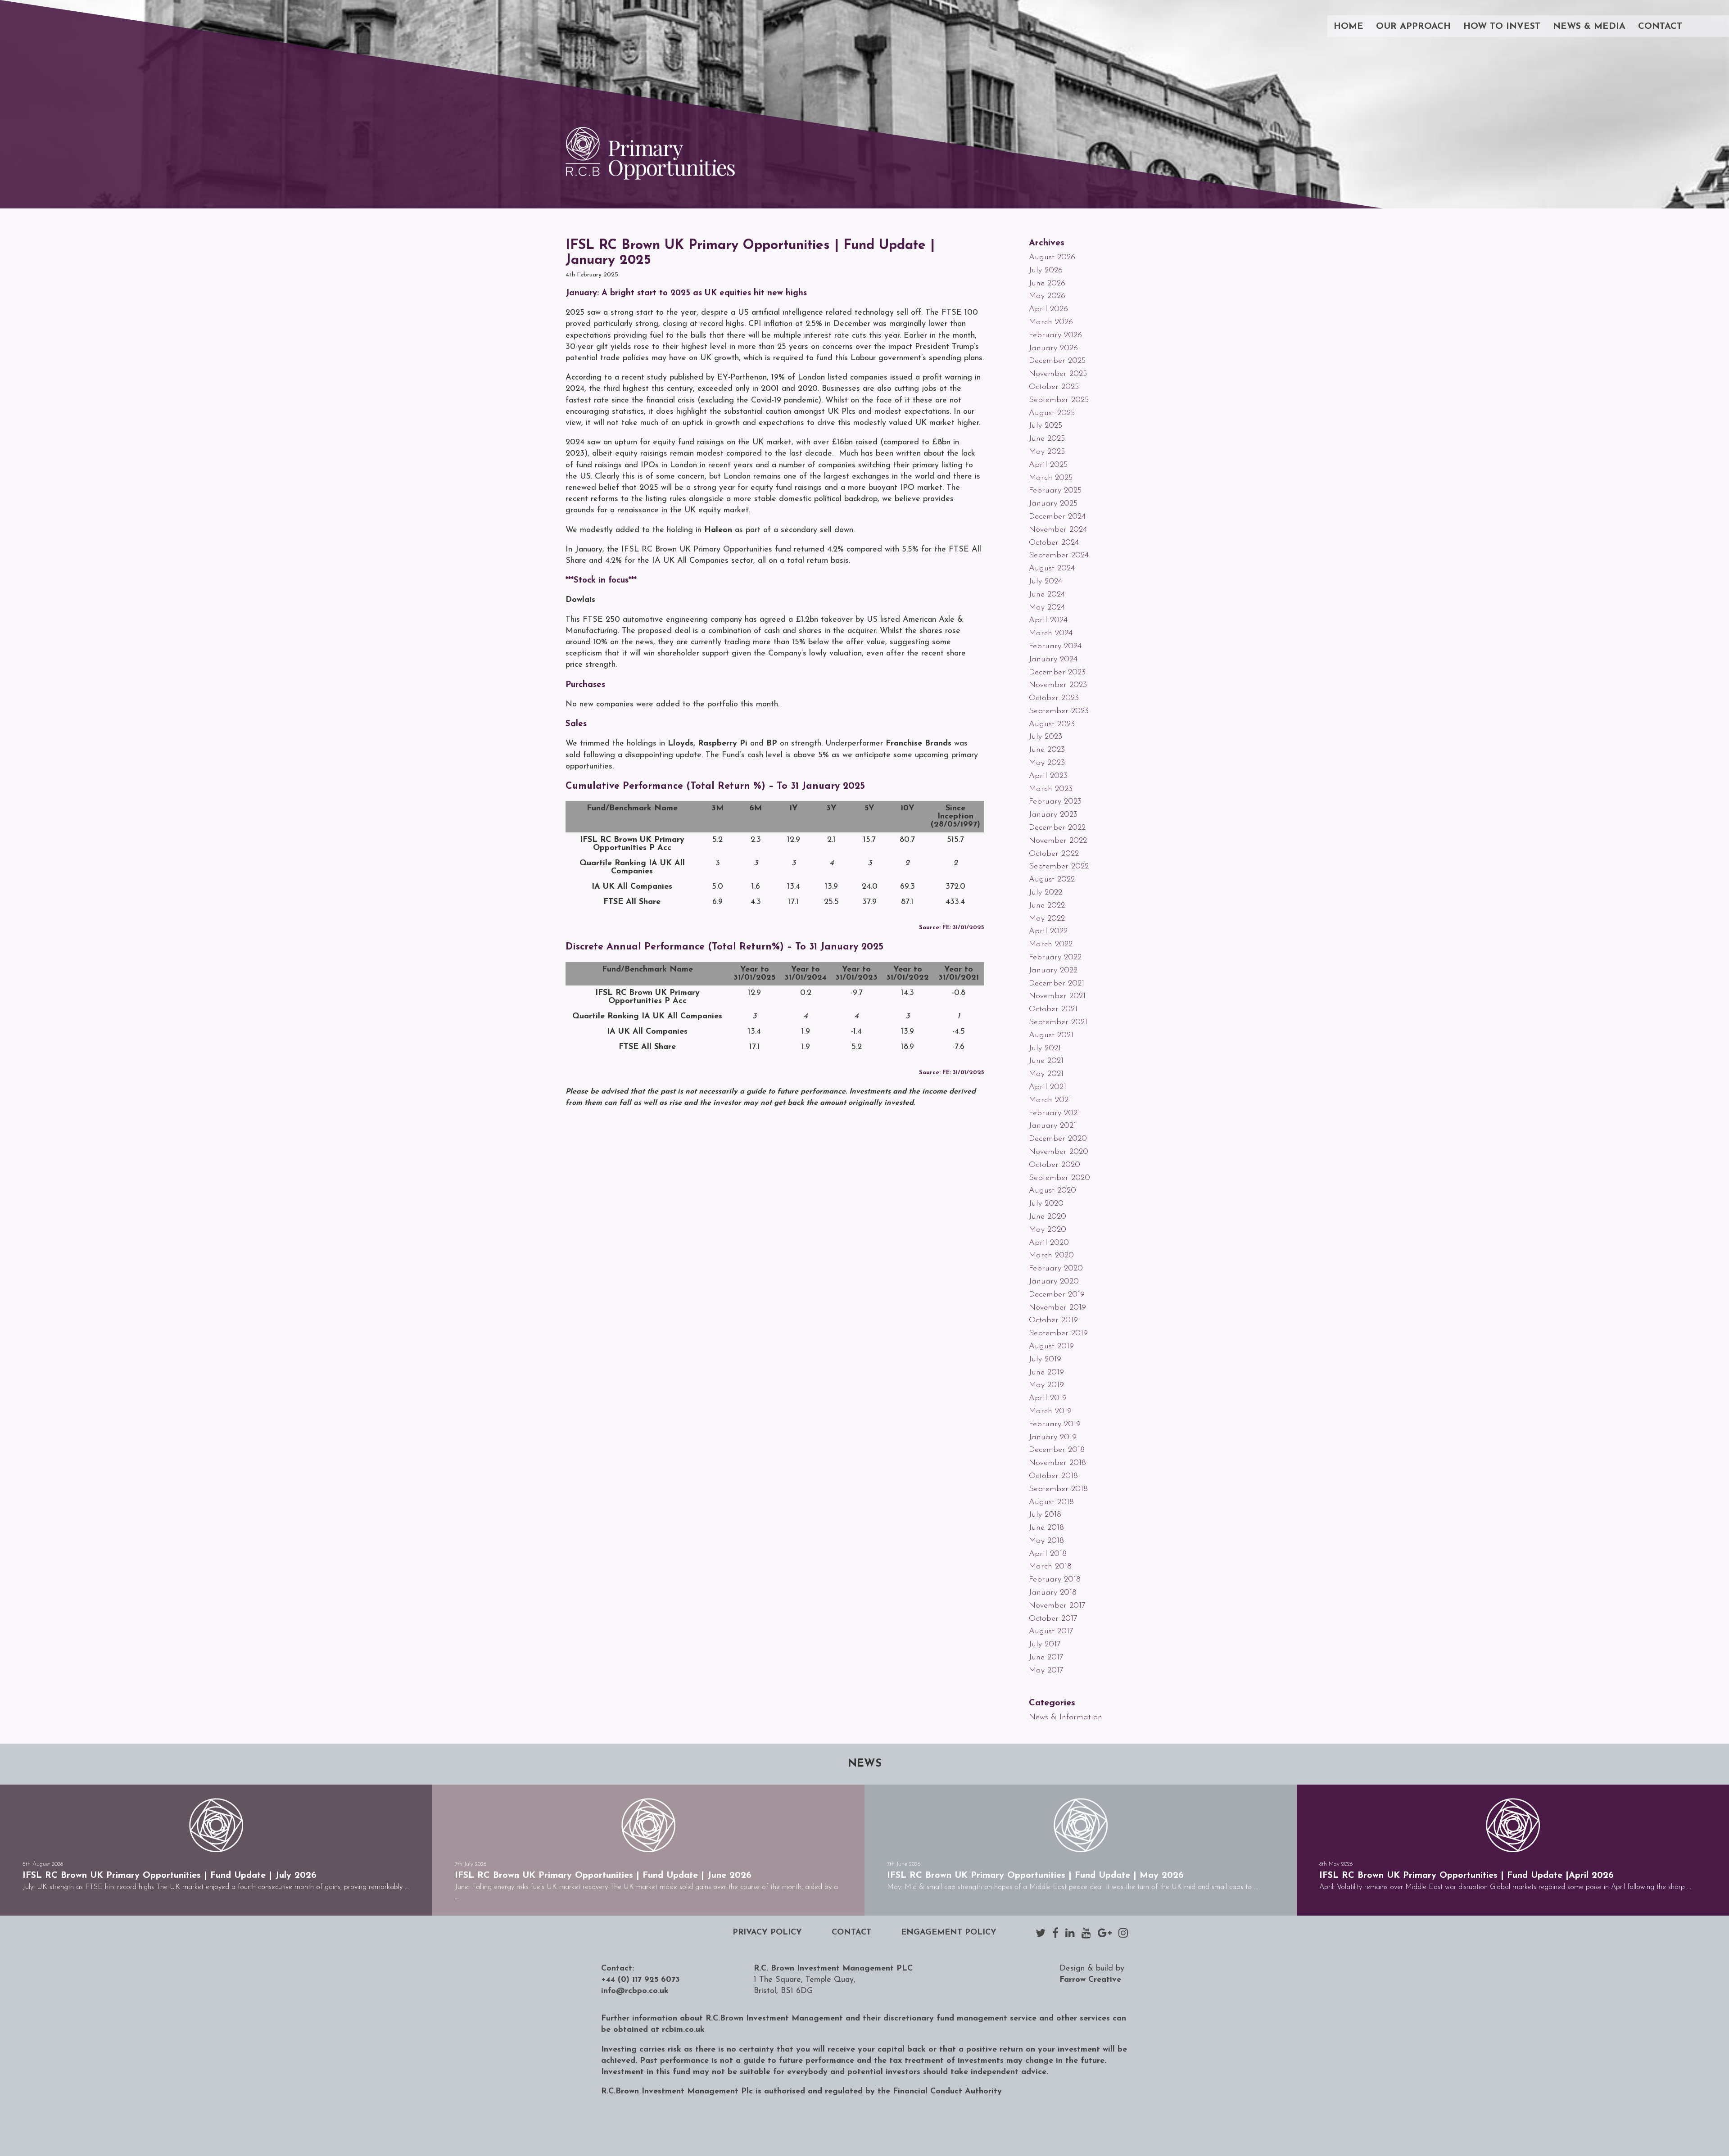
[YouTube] (1086, 1933)
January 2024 (1053, 660)
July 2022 (1046, 893)
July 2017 (1045, 1645)
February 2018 (1055, 1580)
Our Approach (1413, 27)
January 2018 (1053, 1593)
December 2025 (1057, 361)
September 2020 (1059, 1178)
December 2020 (1058, 1139)
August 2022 (1052, 880)
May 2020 (1048, 1230)
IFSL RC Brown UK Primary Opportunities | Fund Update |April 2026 (1466, 1876)
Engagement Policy (949, 1933)
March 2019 (1050, 1411)
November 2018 (1057, 1463)
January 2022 (1053, 971)
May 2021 (1046, 1074)
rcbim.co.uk (683, 2030)
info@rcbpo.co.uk (635, 1991)
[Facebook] (1055, 1933)
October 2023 (1054, 698)
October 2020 (1055, 1165)
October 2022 (1054, 854)
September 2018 (1058, 1489)
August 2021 (1051, 1035)
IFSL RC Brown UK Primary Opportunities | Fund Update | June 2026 (603, 1876)
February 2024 (1055, 646)
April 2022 (1048, 931)
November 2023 (1058, 685)
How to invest (1502, 27)
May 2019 (1046, 1385)
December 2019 (1057, 1295)
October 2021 (1053, 1009)
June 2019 (1046, 1373)
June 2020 (1048, 1217)
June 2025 (1047, 439)
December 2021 (1057, 984)
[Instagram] (1123, 1933)
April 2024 (1048, 620)
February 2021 (1055, 1113)
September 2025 (1059, 400)
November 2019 (1057, 1308)
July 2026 (1046, 271)
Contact (1660, 27)
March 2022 (1051, 945)
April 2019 (1048, 1398)
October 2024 (1054, 543)
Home (1349, 27)
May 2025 (1047, 452)
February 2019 (1055, 1424)
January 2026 (1053, 348)
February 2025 (1055, 491)
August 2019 (1051, 1347)
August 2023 (1052, 724)
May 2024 (1047, 608)
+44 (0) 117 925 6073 (640, 1980)
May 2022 (1047, 919)
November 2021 (1057, 996)
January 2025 (1053, 504)
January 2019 (1053, 1437)
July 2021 (1045, 1049)
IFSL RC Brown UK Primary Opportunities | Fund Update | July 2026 (170, 1876)
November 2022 (1058, 841)
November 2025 (1058, 374)
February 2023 (1055, 802)
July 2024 (1046, 582)
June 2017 (1046, 1658)
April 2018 (1048, 1554)
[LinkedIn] (1070, 1933)
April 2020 (1049, 1243)
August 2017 (1051, 1632)
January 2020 (1054, 1282)
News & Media (1589, 27)
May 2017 (1046, 1671)
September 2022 (1059, 867)
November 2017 (1057, 1606)
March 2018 (1050, 1567)
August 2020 (1052, 1191)
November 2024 (1058, 530)
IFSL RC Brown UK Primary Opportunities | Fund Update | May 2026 (1035, 1876)
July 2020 (1046, 1204)
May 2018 (1046, 1541)
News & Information (1066, 1718)
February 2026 (1055, 335)
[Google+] (1105, 1933)
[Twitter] (1041, 1933)
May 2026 (1047, 296)
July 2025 (1046, 426)
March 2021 (1050, 1100)
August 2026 (1052, 258)
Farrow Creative (1090, 1980)
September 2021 (1058, 1022)
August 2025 (1052, 413)
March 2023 (1051, 789)
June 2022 (1047, 906)
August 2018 (1051, 1502)
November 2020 (1059, 1152)
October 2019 (1053, 1320)
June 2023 (1047, 750)
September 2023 (1059, 711)
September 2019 (1058, 1333)
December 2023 (1057, 673)
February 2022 (1055, 958)
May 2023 (1047, 763)
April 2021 (1048, 1087)
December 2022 (1057, 828)
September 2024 (1059, 556)
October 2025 (1054, 387)
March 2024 (1051, 633)
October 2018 (1053, 1476)
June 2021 (1046, 1061)
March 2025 (1051, 478)
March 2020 (1051, 1256)
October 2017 (1053, 1619)
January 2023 (1053, 815)
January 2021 (1052, 1126)
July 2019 (1045, 1360)
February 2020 (1056, 1269)
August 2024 (1052, 569)
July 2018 (1045, 1515)
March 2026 (1051, 322)
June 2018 (1046, 1528)
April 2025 (1048, 465)
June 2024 (1047, 595)
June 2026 (1047, 284)
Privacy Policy (767, 1933)
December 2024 (1057, 517)
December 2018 (1057, 1450)
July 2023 (1046, 737)
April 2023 (1048, 776)
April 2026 (1048, 309)
